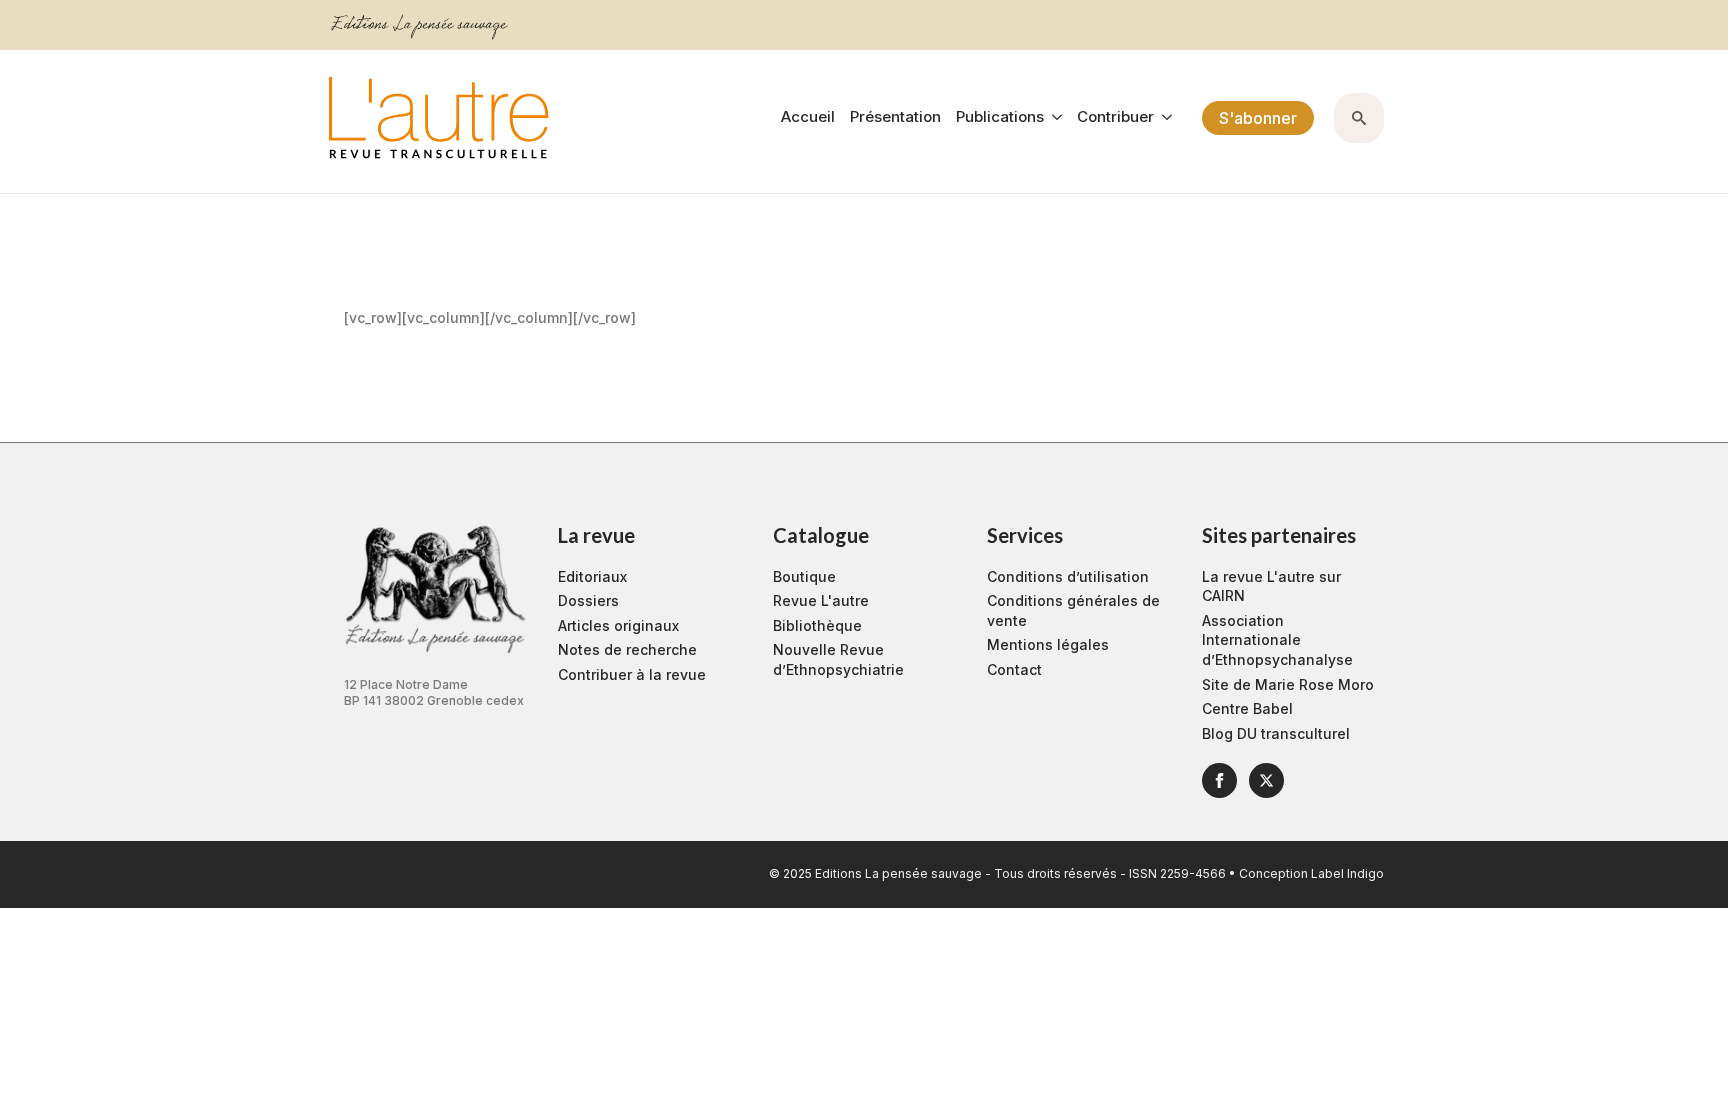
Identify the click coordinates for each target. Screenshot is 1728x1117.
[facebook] (1219, 780)
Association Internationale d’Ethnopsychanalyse (1277, 640)
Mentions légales (1048, 644)
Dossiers (588, 600)
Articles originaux (618, 625)
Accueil (808, 117)
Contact (1014, 669)
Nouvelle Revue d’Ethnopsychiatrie (838, 659)
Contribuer (1115, 117)
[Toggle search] (1359, 118)
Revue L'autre (821, 600)
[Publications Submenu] (1053, 117)
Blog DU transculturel (1276, 733)
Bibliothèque (817, 625)
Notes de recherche (627, 649)
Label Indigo (1347, 873)
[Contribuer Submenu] (1163, 117)
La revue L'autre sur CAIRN (1271, 586)
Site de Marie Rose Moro (1288, 684)
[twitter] (1266, 780)
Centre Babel (1247, 708)
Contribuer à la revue (632, 674)
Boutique (804, 576)
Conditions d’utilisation (1068, 576)
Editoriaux (592, 576)
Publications (1000, 117)
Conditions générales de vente (1073, 610)
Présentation (895, 117)
